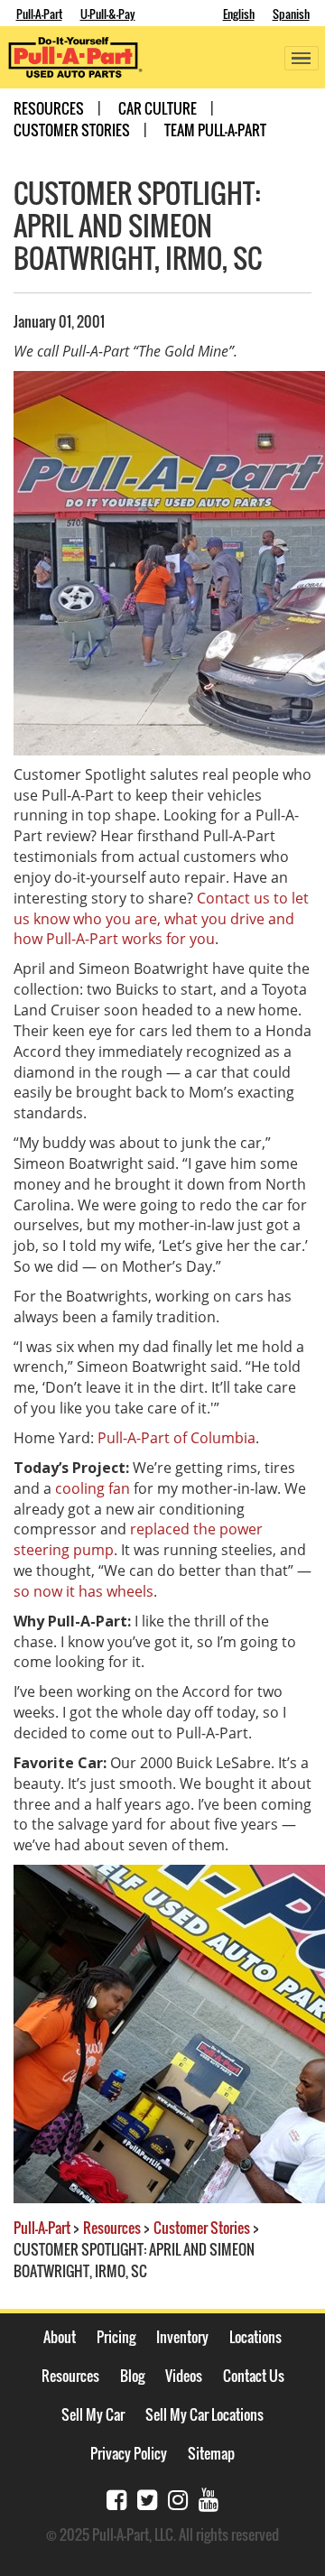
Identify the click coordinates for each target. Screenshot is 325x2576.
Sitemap (211, 2453)
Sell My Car (93, 2414)
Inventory (182, 2337)
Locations (255, 2337)
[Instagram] (178, 2498)
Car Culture (158, 108)
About (60, 2337)
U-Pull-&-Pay (108, 14)
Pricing (116, 2337)
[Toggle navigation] (302, 58)
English (239, 14)
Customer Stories (72, 130)
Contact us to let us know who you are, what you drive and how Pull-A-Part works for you (161, 919)
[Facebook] (116, 2498)
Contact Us (254, 2376)
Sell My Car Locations (204, 2414)
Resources (49, 108)
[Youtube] (209, 2498)
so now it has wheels (84, 1591)
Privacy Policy (129, 2453)
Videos (184, 2376)
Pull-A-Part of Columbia (176, 1438)
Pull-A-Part (39, 14)
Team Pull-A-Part (215, 130)
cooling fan (93, 1488)
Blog (132, 2376)
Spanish (291, 14)
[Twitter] (147, 2498)
